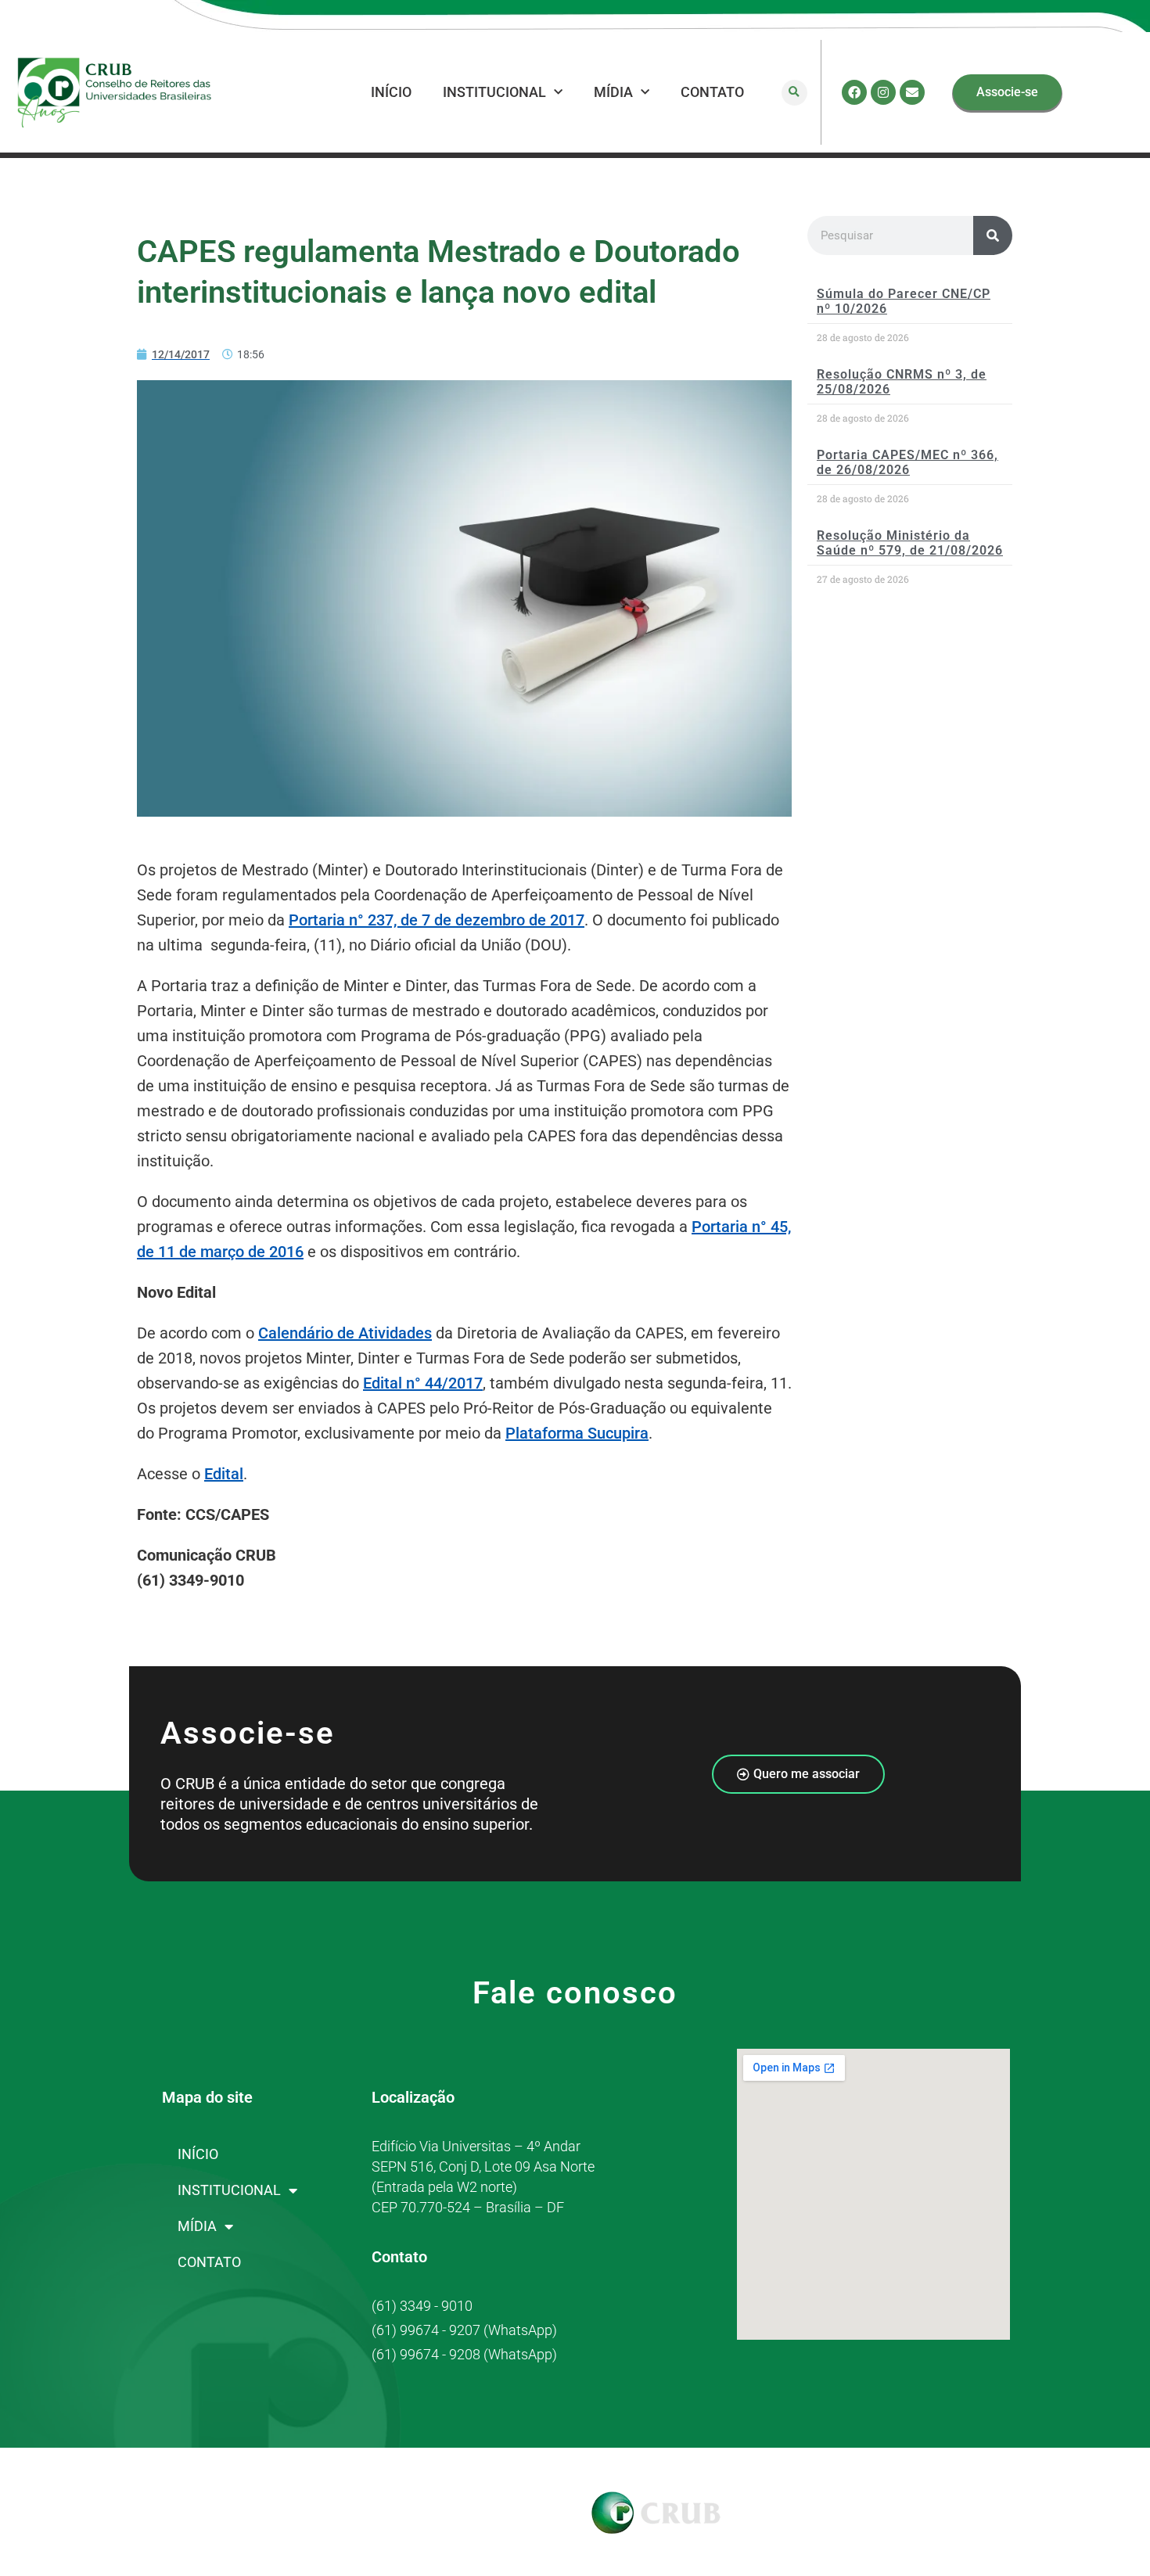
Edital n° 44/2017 (423, 1383)
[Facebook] (854, 92)
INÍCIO (391, 92)
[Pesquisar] (993, 235)
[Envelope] (912, 92)
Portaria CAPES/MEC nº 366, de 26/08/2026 (907, 462)
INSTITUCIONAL (494, 92)
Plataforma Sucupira (577, 1433)
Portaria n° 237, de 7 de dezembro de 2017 (437, 920)
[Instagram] (883, 92)
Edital (224, 1474)
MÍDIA (613, 92)
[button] (794, 93)
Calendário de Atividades (345, 1333)
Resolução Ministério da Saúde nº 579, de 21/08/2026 (910, 543)
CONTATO (712, 92)
